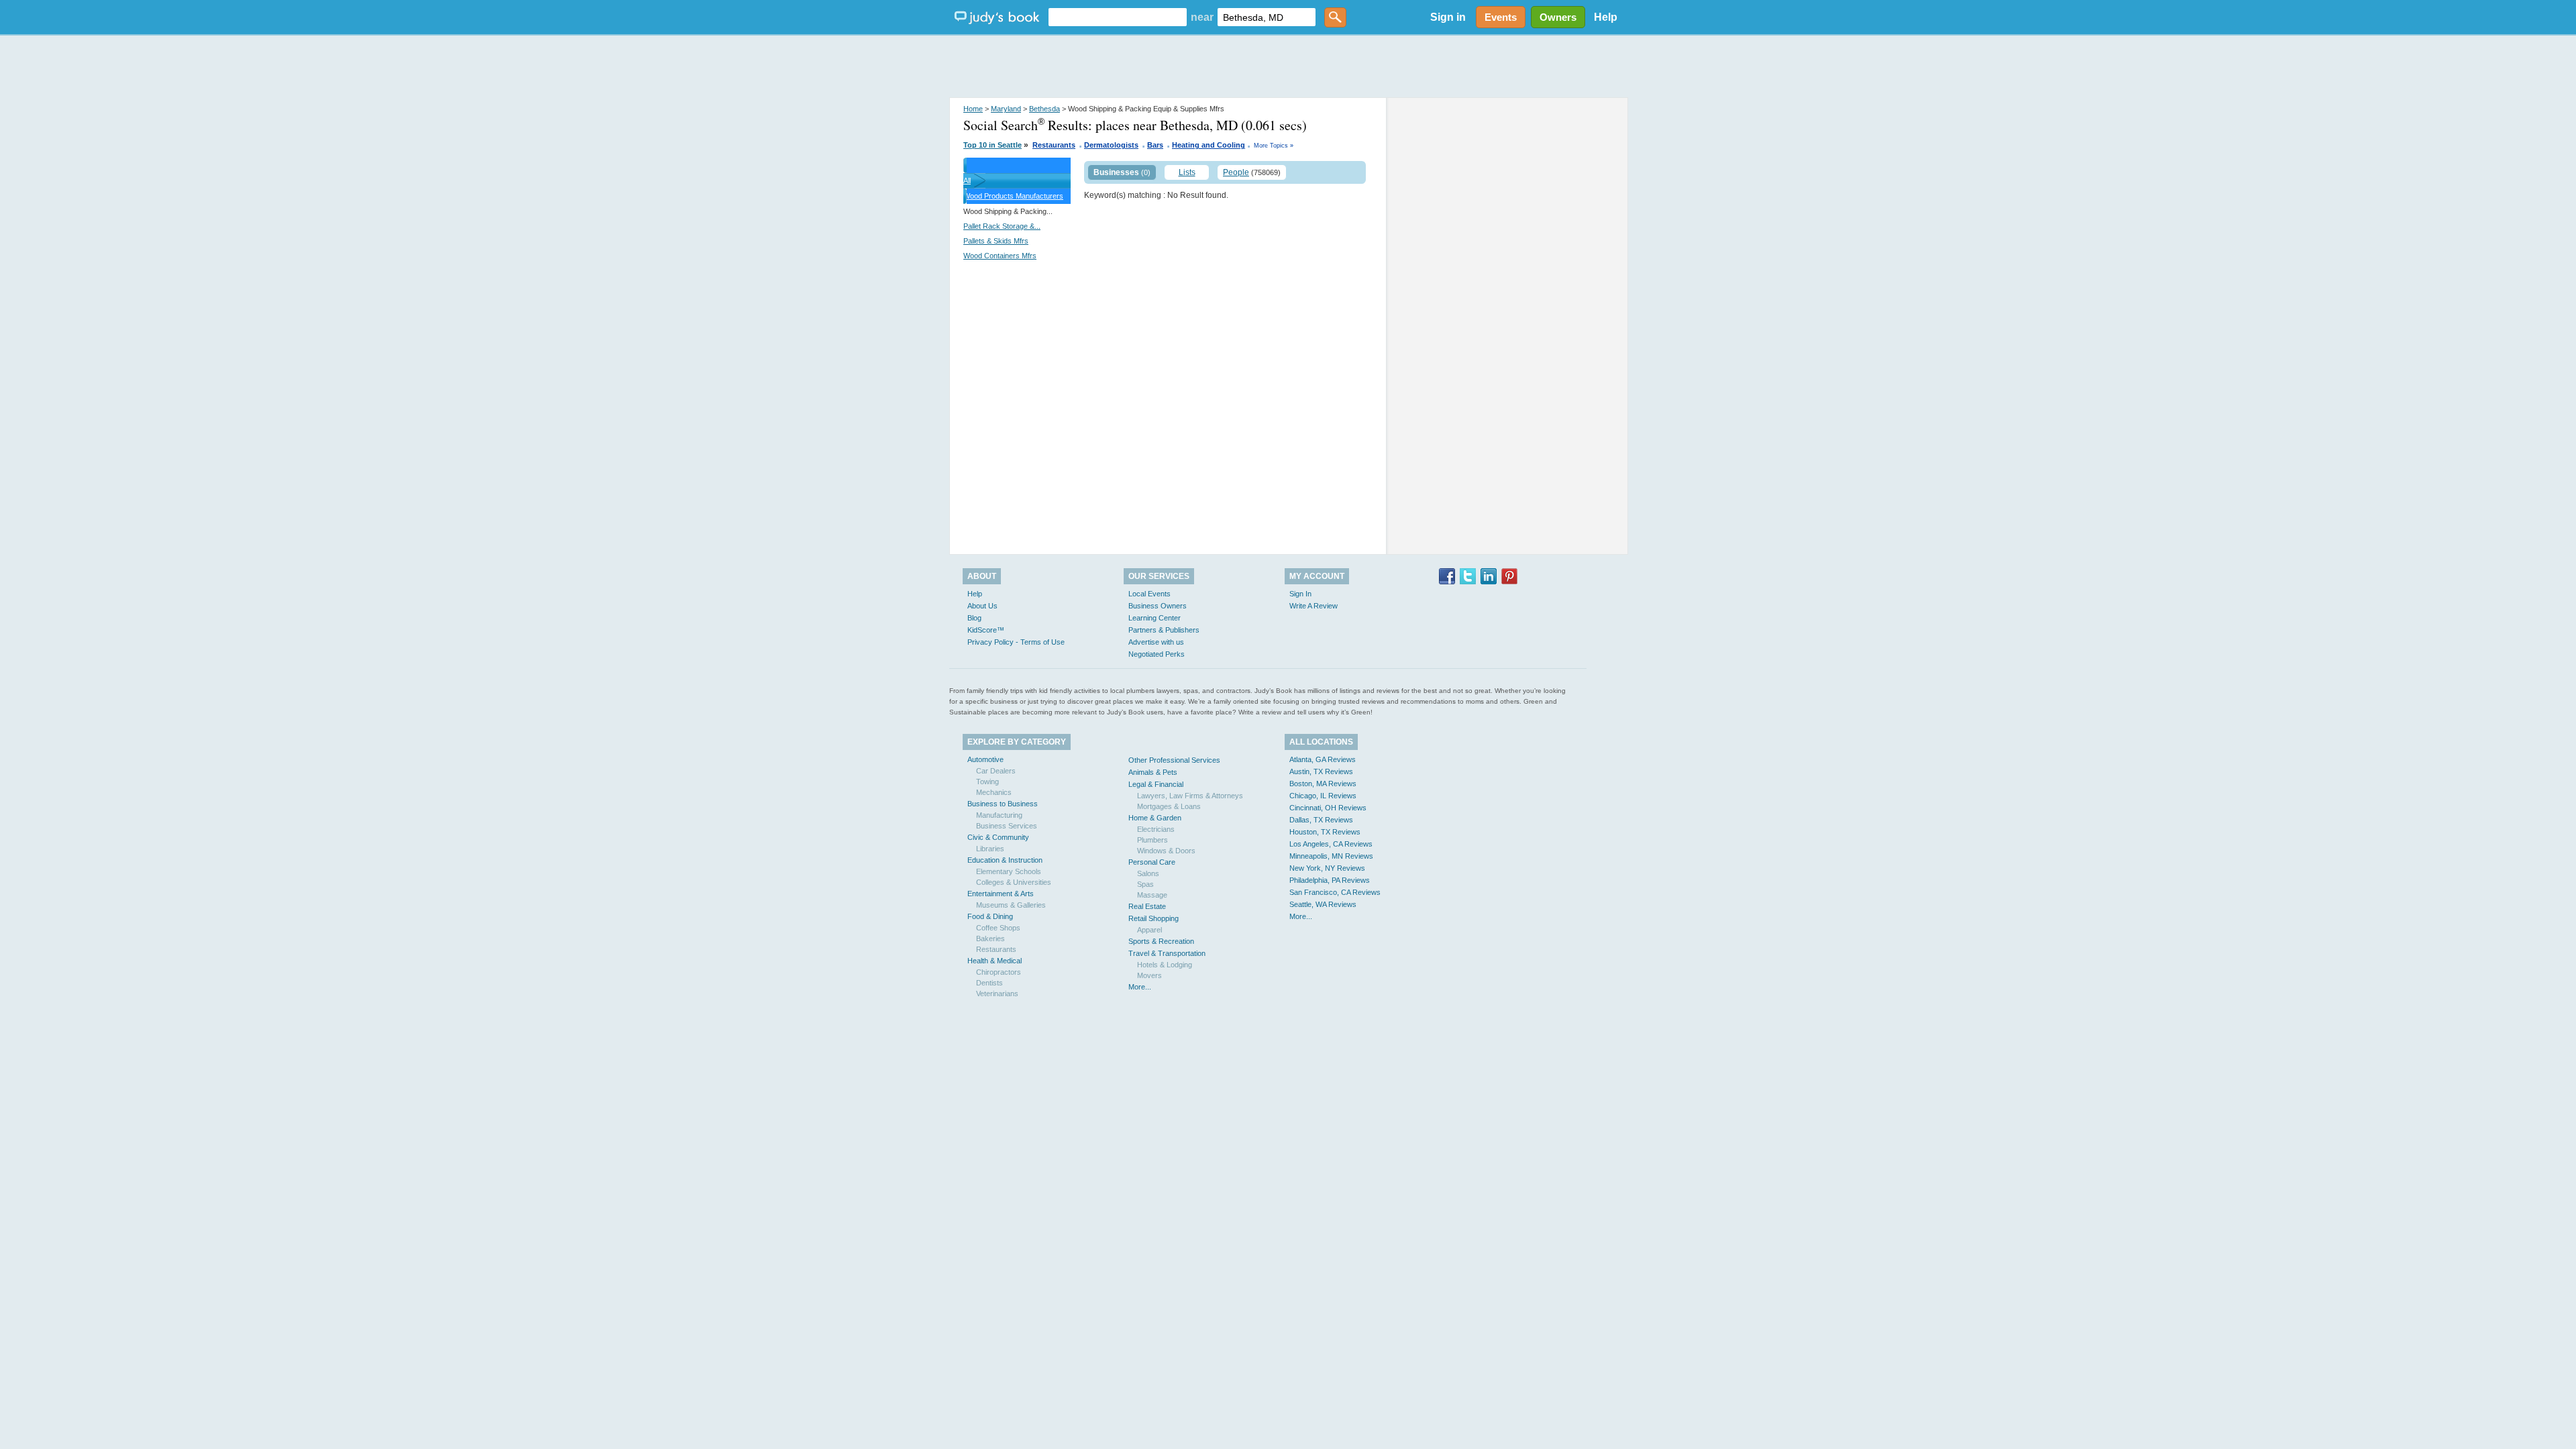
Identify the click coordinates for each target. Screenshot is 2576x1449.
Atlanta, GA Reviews (1323, 759)
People (1236, 172)
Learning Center (1155, 618)
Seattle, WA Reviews (1323, 904)
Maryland (1006, 109)
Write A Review (1313, 606)
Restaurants (1054, 145)
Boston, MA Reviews (1323, 784)
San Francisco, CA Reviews (1335, 892)
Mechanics (994, 792)
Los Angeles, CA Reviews (1331, 844)
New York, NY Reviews (1327, 868)
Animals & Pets (1153, 772)
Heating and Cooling (1209, 145)
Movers (1149, 975)
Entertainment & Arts (1001, 894)
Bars (1155, 145)
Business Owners (1158, 606)
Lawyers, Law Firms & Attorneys (1190, 796)
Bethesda (1044, 109)
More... (1140, 987)
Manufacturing (999, 815)
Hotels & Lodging (1165, 965)
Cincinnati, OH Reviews (1328, 808)
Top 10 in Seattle (992, 145)
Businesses (1116, 172)
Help (1606, 17)
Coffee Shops (998, 928)
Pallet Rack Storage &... (1002, 226)
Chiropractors (999, 972)
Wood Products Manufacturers (1013, 196)
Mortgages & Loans (1169, 806)
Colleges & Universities (1014, 882)
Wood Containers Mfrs (1000, 256)
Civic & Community (998, 837)
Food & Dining (990, 916)
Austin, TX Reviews (1321, 771)
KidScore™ (986, 630)
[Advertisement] (1288, 67)
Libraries (990, 849)
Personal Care (1152, 862)
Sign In (1300, 594)
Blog (974, 618)
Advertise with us (1156, 642)
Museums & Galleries (1011, 905)
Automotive (985, 759)
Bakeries (990, 938)
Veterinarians (997, 994)
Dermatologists (1111, 145)
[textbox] (1118, 17)
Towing (987, 782)
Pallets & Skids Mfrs (996, 241)
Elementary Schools (1009, 871)
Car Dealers (996, 771)
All (967, 180)
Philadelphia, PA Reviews (1330, 880)
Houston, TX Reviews (1325, 832)
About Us (982, 606)
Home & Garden (1155, 818)
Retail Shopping (1153, 918)
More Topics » (1274, 146)
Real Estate (1147, 906)
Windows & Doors (1166, 851)
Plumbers (1152, 840)
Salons (1148, 873)
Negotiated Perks (1157, 654)
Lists (1187, 172)
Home (973, 109)
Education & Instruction (1005, 860)
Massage (1152, 895)
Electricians (1156, 829)
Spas (1145, 884)
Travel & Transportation (1167, 953)
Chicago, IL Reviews (1323, 796)
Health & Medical (995, 961)
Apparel (1149, 930)
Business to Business (1003, 804)
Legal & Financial (1156, 784)
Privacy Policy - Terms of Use (1016, 642)
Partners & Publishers (1164, 630)
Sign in (1448, 17)
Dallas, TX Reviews (1321, 820)
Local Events (1149, 594)
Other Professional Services (1174, 760)
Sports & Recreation (1161, 941)
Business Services (1007, 826)
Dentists (989, 983)
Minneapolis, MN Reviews (1331, 856)
